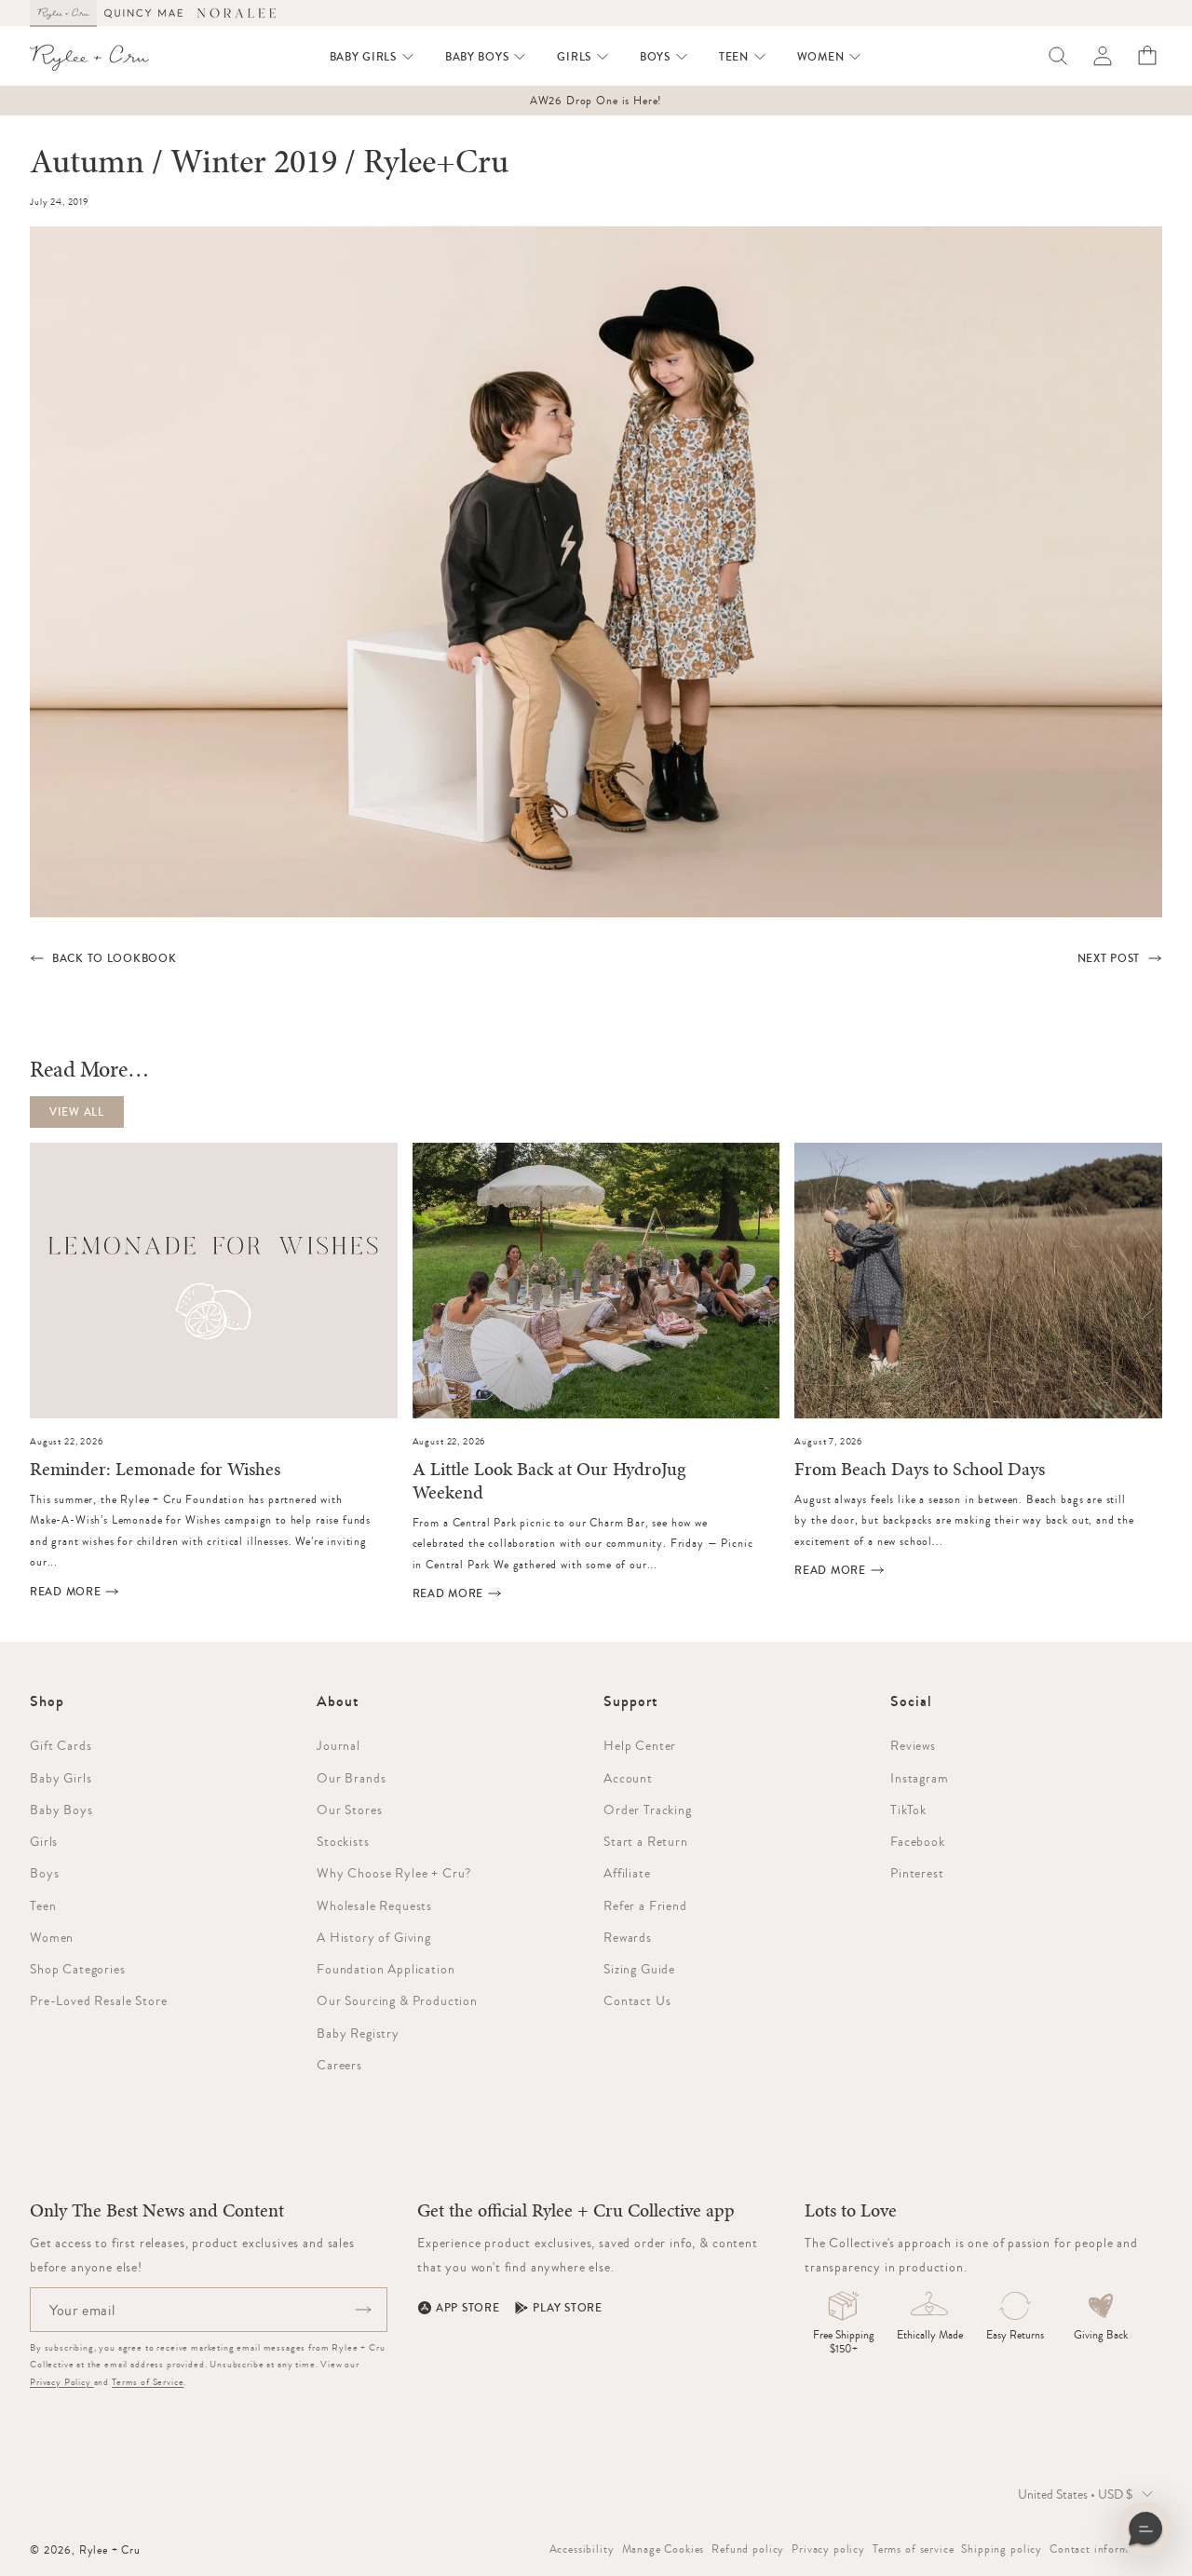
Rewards (628, 1937)
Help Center (640, 1745)
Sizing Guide (639, 1969)
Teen (43, 1905)
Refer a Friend (645, 1905)
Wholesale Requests (374, 1905)
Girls (44, 1841)
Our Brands (351, 1778)
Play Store (567, 2308)
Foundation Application (386, 1969)
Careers (339, 2065)
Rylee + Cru (110, 2550)
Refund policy (748, 2549)
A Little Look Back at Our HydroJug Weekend (549, 1482)
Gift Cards (61, 1745)
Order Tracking (648, 1810)
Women (52, 1937)
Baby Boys (61, 1810)
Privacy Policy (62, 2382)
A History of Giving (374, 1937)
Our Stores (349, 1810)
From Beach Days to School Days (920, 1470)
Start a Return (646, 1841)
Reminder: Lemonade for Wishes (155, 1470)
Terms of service (913, 2549)
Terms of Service (148, 2382)
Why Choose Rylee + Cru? (394, 1873)
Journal (339, 1745)
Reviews (913, 1745)
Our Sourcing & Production (397, 2000)
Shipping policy (1002, 2549)
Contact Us (637, 2000)
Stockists (343, 1841)
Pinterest (917, 1873)
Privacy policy (828, 2549)
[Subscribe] (363, 2310)
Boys (44, 1873)
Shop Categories (78, 1969)
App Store (467, 2308)
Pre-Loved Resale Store (98, 2000)
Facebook (918, 1841)
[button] (372, 57)
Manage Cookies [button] (664, 2549)
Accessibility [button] (582, 2549)
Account (628, 1778)
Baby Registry (358, 2033)
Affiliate (627, 1873)
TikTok (908, 1810)
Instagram (920, 1778)
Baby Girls (61, 1778)
